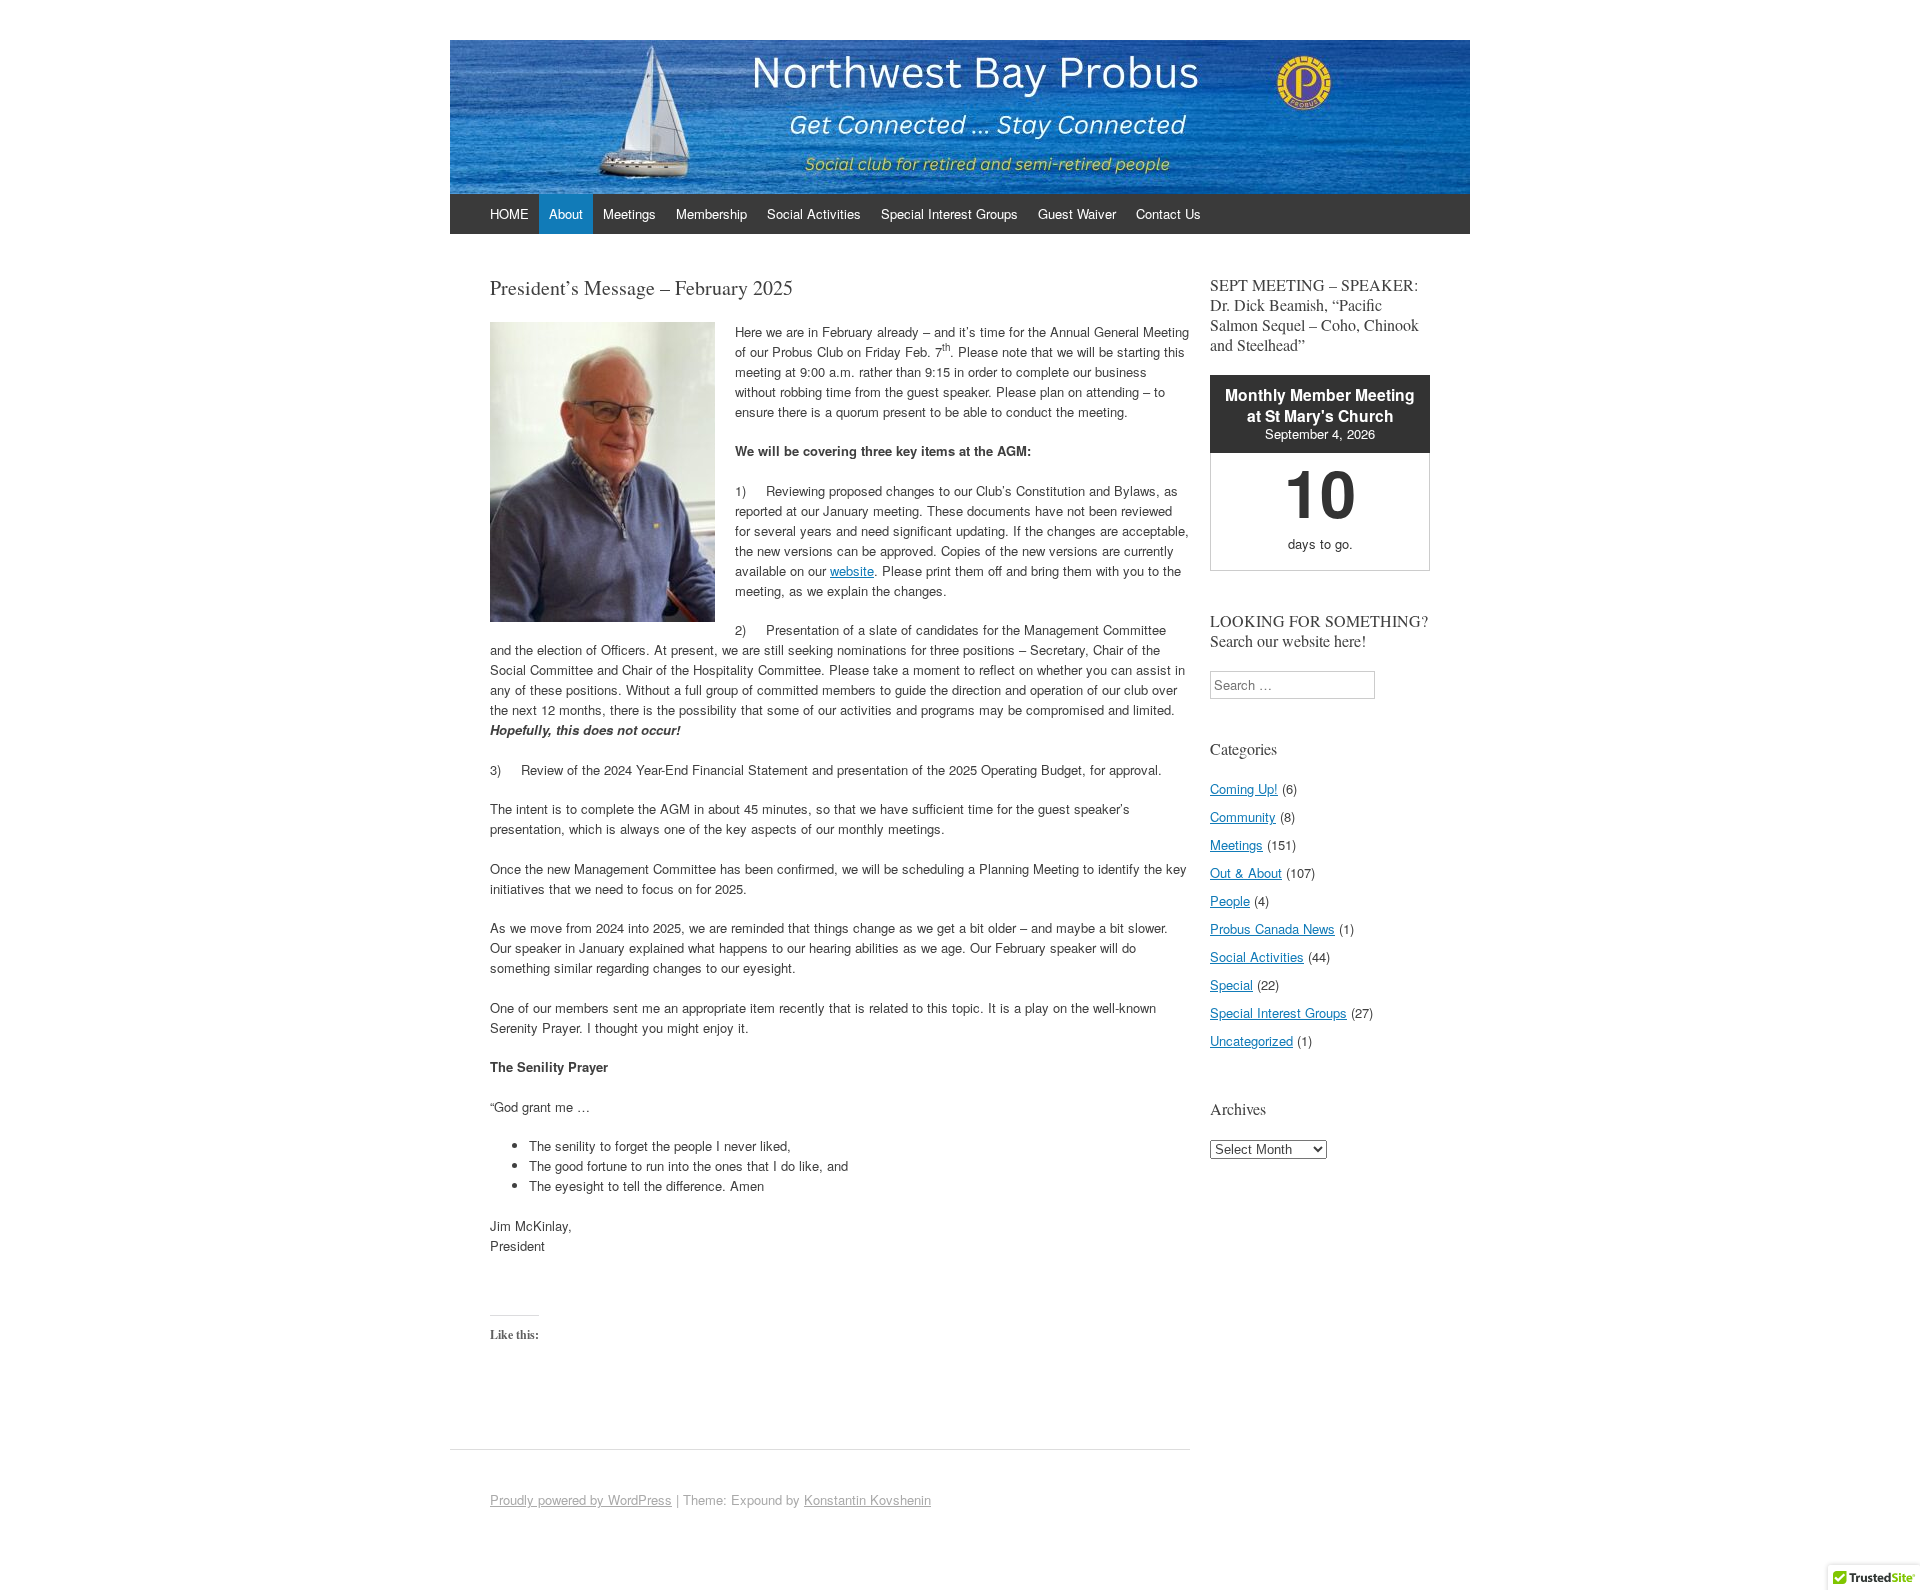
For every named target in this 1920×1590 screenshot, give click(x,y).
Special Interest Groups (949, 213)
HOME (509, 213)
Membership (711, 213)
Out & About (1246, 872)
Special (1231, 984)
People (1230, 900)
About (566, 213)
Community (1243, 816)
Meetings (629, 213)
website (852, 570)
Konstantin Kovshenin (867, 1499)
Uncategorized (1251, 1040)
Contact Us (1168, 213)
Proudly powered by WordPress (581, 1499)
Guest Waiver (1077, 213)
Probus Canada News (1272, 928)
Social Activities (814, 213)
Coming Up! (1244, 788)
